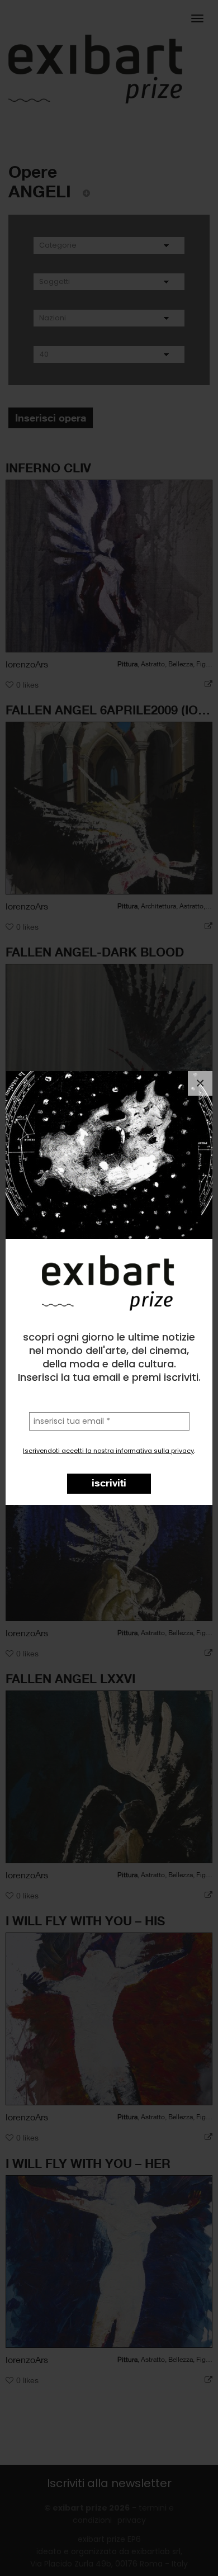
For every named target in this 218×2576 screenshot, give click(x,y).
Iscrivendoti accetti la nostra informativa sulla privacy (108, 1451)
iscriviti (109, 1483)
